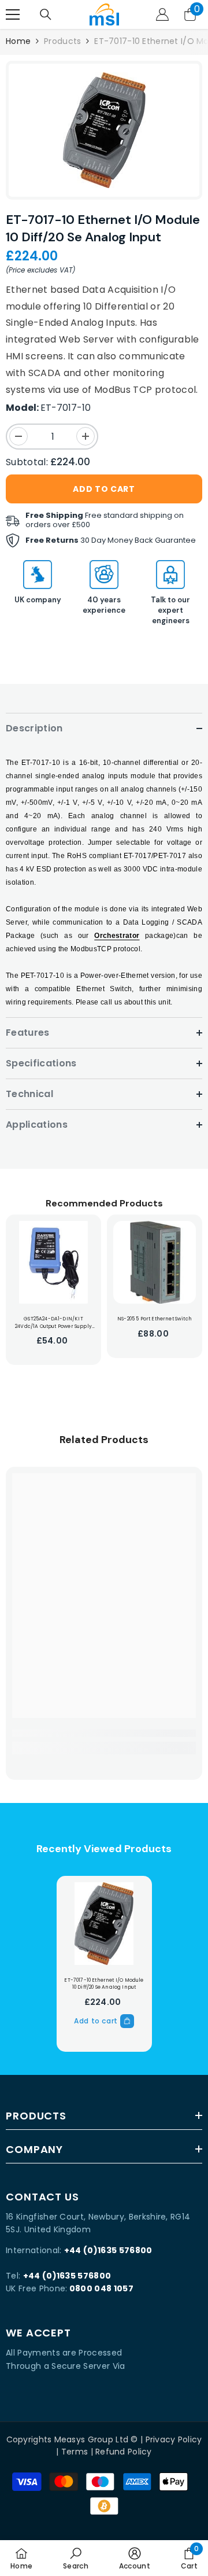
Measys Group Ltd (91, 2439)
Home (18, 41)
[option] (104, 130)
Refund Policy (124, 2452)
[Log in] (162, 14)
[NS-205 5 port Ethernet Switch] (155, 1262)
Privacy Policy (174, 2439)
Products (62, 41)
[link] (104, 1733)
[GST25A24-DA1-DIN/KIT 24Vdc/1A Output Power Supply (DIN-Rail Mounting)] (53, 1262)
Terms (75, 2452)
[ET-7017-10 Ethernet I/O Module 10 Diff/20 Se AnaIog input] (104, 1924)
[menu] (13, 14)
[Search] (46, 14)
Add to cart (104, 489)
